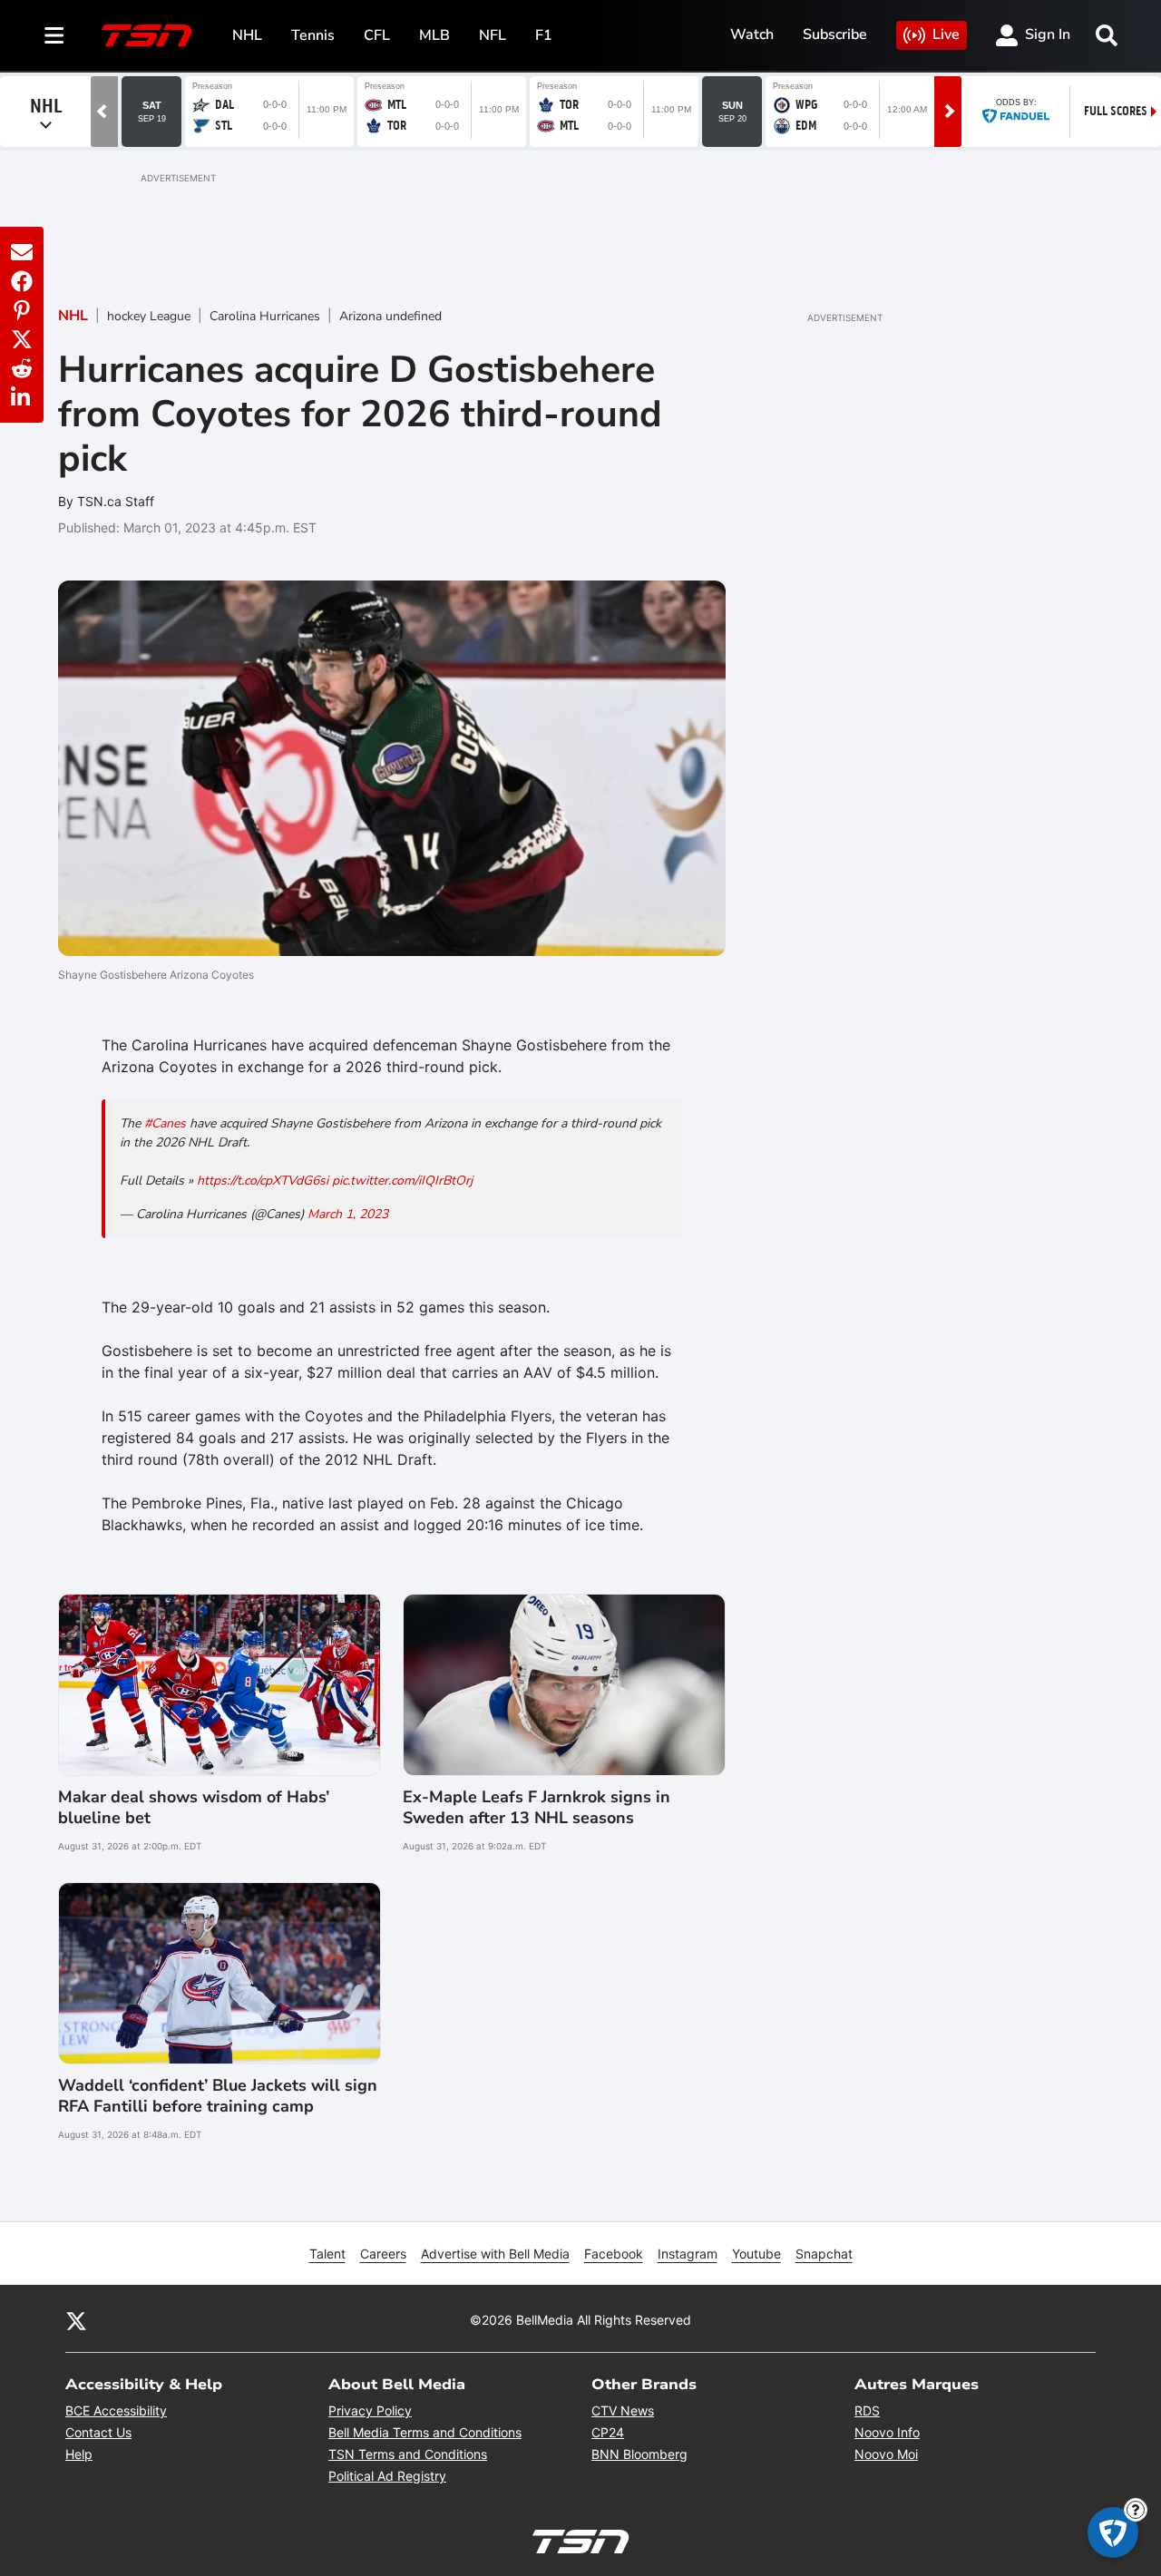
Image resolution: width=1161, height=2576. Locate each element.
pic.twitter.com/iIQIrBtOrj (402, 1181)
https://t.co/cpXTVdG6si (263, 1181)
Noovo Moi (886, 2454)
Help (79, 2454)
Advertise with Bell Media (495, 2254)
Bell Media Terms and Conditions (425, 2432)
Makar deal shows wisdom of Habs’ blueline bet (194, 1808)
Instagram (688, 2254)
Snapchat (824, 2254)
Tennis (313, 35)
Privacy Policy (370, 2410)
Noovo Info (887, 2432)
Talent (327, 2254)
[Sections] (54, 35)
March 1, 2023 (348, 1214)
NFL (493, 35)
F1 (544, 35)
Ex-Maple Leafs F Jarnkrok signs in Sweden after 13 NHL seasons (537, 1808)
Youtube (756, 2254)
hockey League (149, 316)
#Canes (165, 1123)
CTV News (623, 2410)
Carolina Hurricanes (265, 316)
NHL (247, 35)
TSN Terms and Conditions (408, 2454)
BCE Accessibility (116, 2410)
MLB (434, 35)
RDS (867, 2410)
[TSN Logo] (147, 35)
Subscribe (835, 34)
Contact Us (98, 2432)
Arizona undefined (390, 316)
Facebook (614, 2254)
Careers (383, 2254)
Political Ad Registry (387, 2476)
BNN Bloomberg (639, 2454)
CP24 (608, 2432)
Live (946, 34)
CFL (377, 35)
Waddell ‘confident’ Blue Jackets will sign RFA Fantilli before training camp (218, 2096)
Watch (752, 34)
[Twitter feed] (76, 2319)
